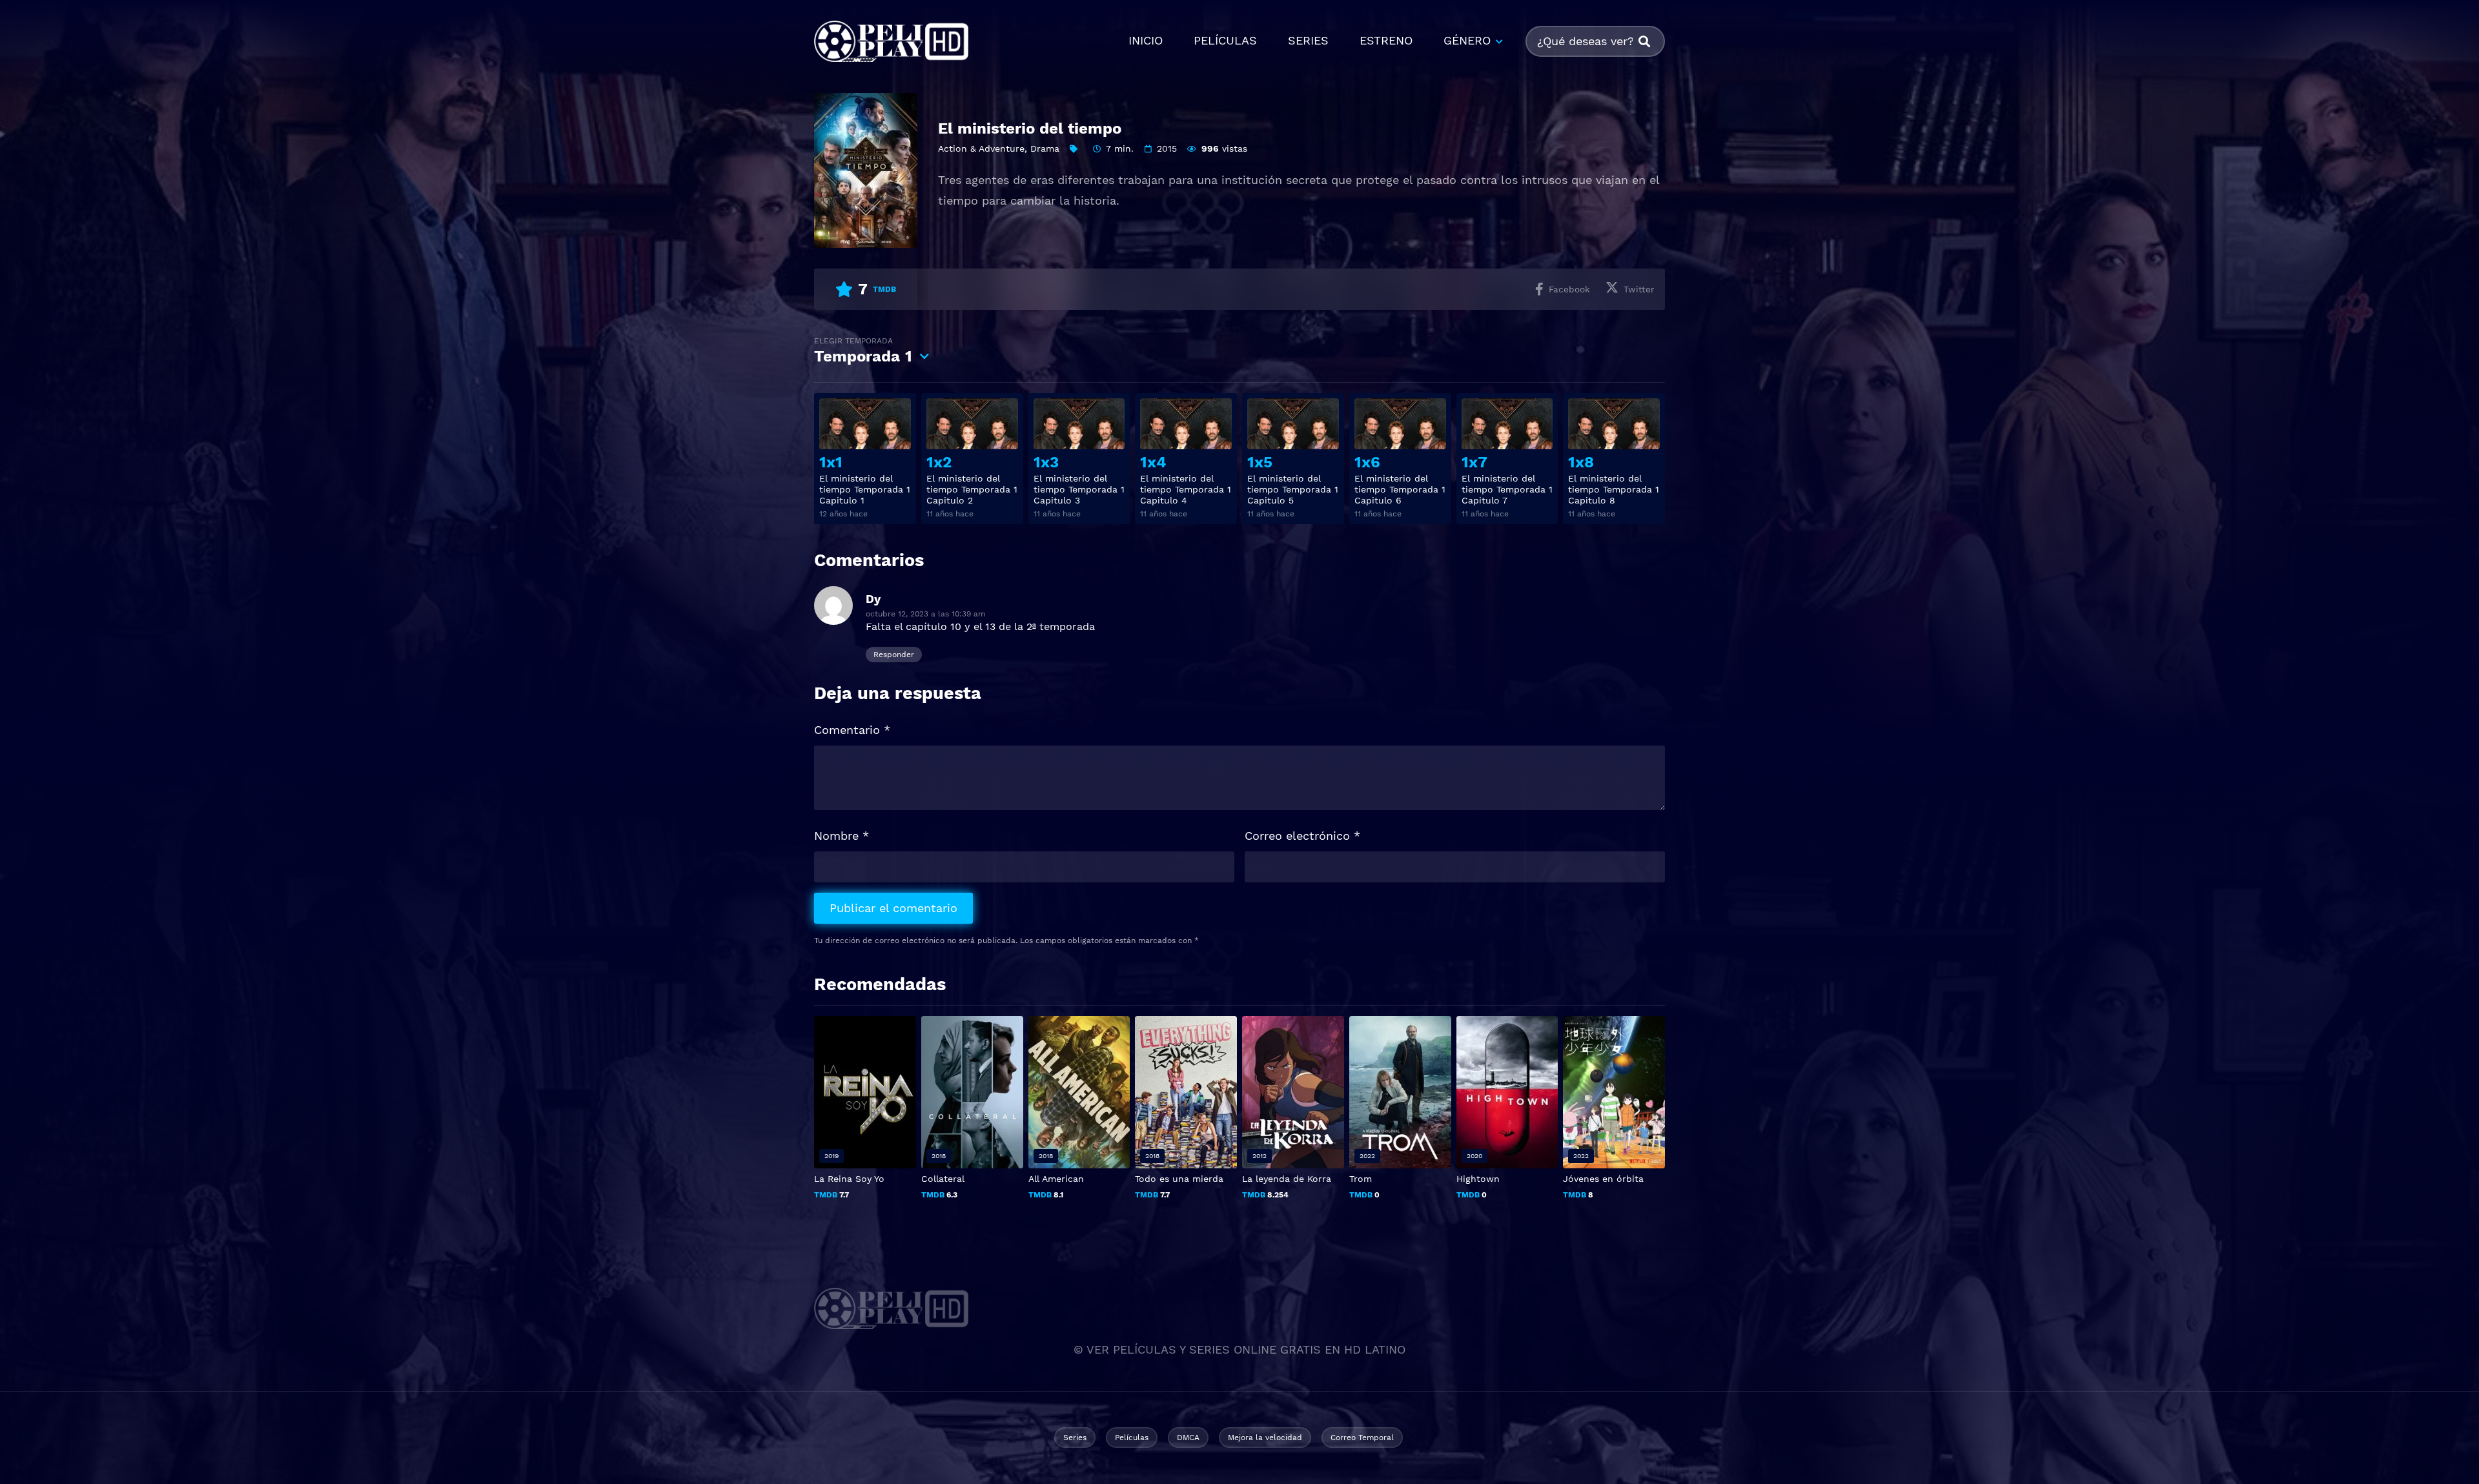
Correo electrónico (1302, 836)
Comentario (852, 730)
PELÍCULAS (1225, 40)
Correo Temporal (1362, 1438)
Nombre (842, 836)
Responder (894, 655)
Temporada (863, 351)
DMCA (1188, 1438)
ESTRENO (1386, 40)
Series (1075, 1438)
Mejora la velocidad (1265, 1438)
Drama (1045, 148)
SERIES (1308, 40)
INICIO (1146, 40)
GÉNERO (1467, 40)
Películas (1132, 1438)
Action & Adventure (981, 148)
